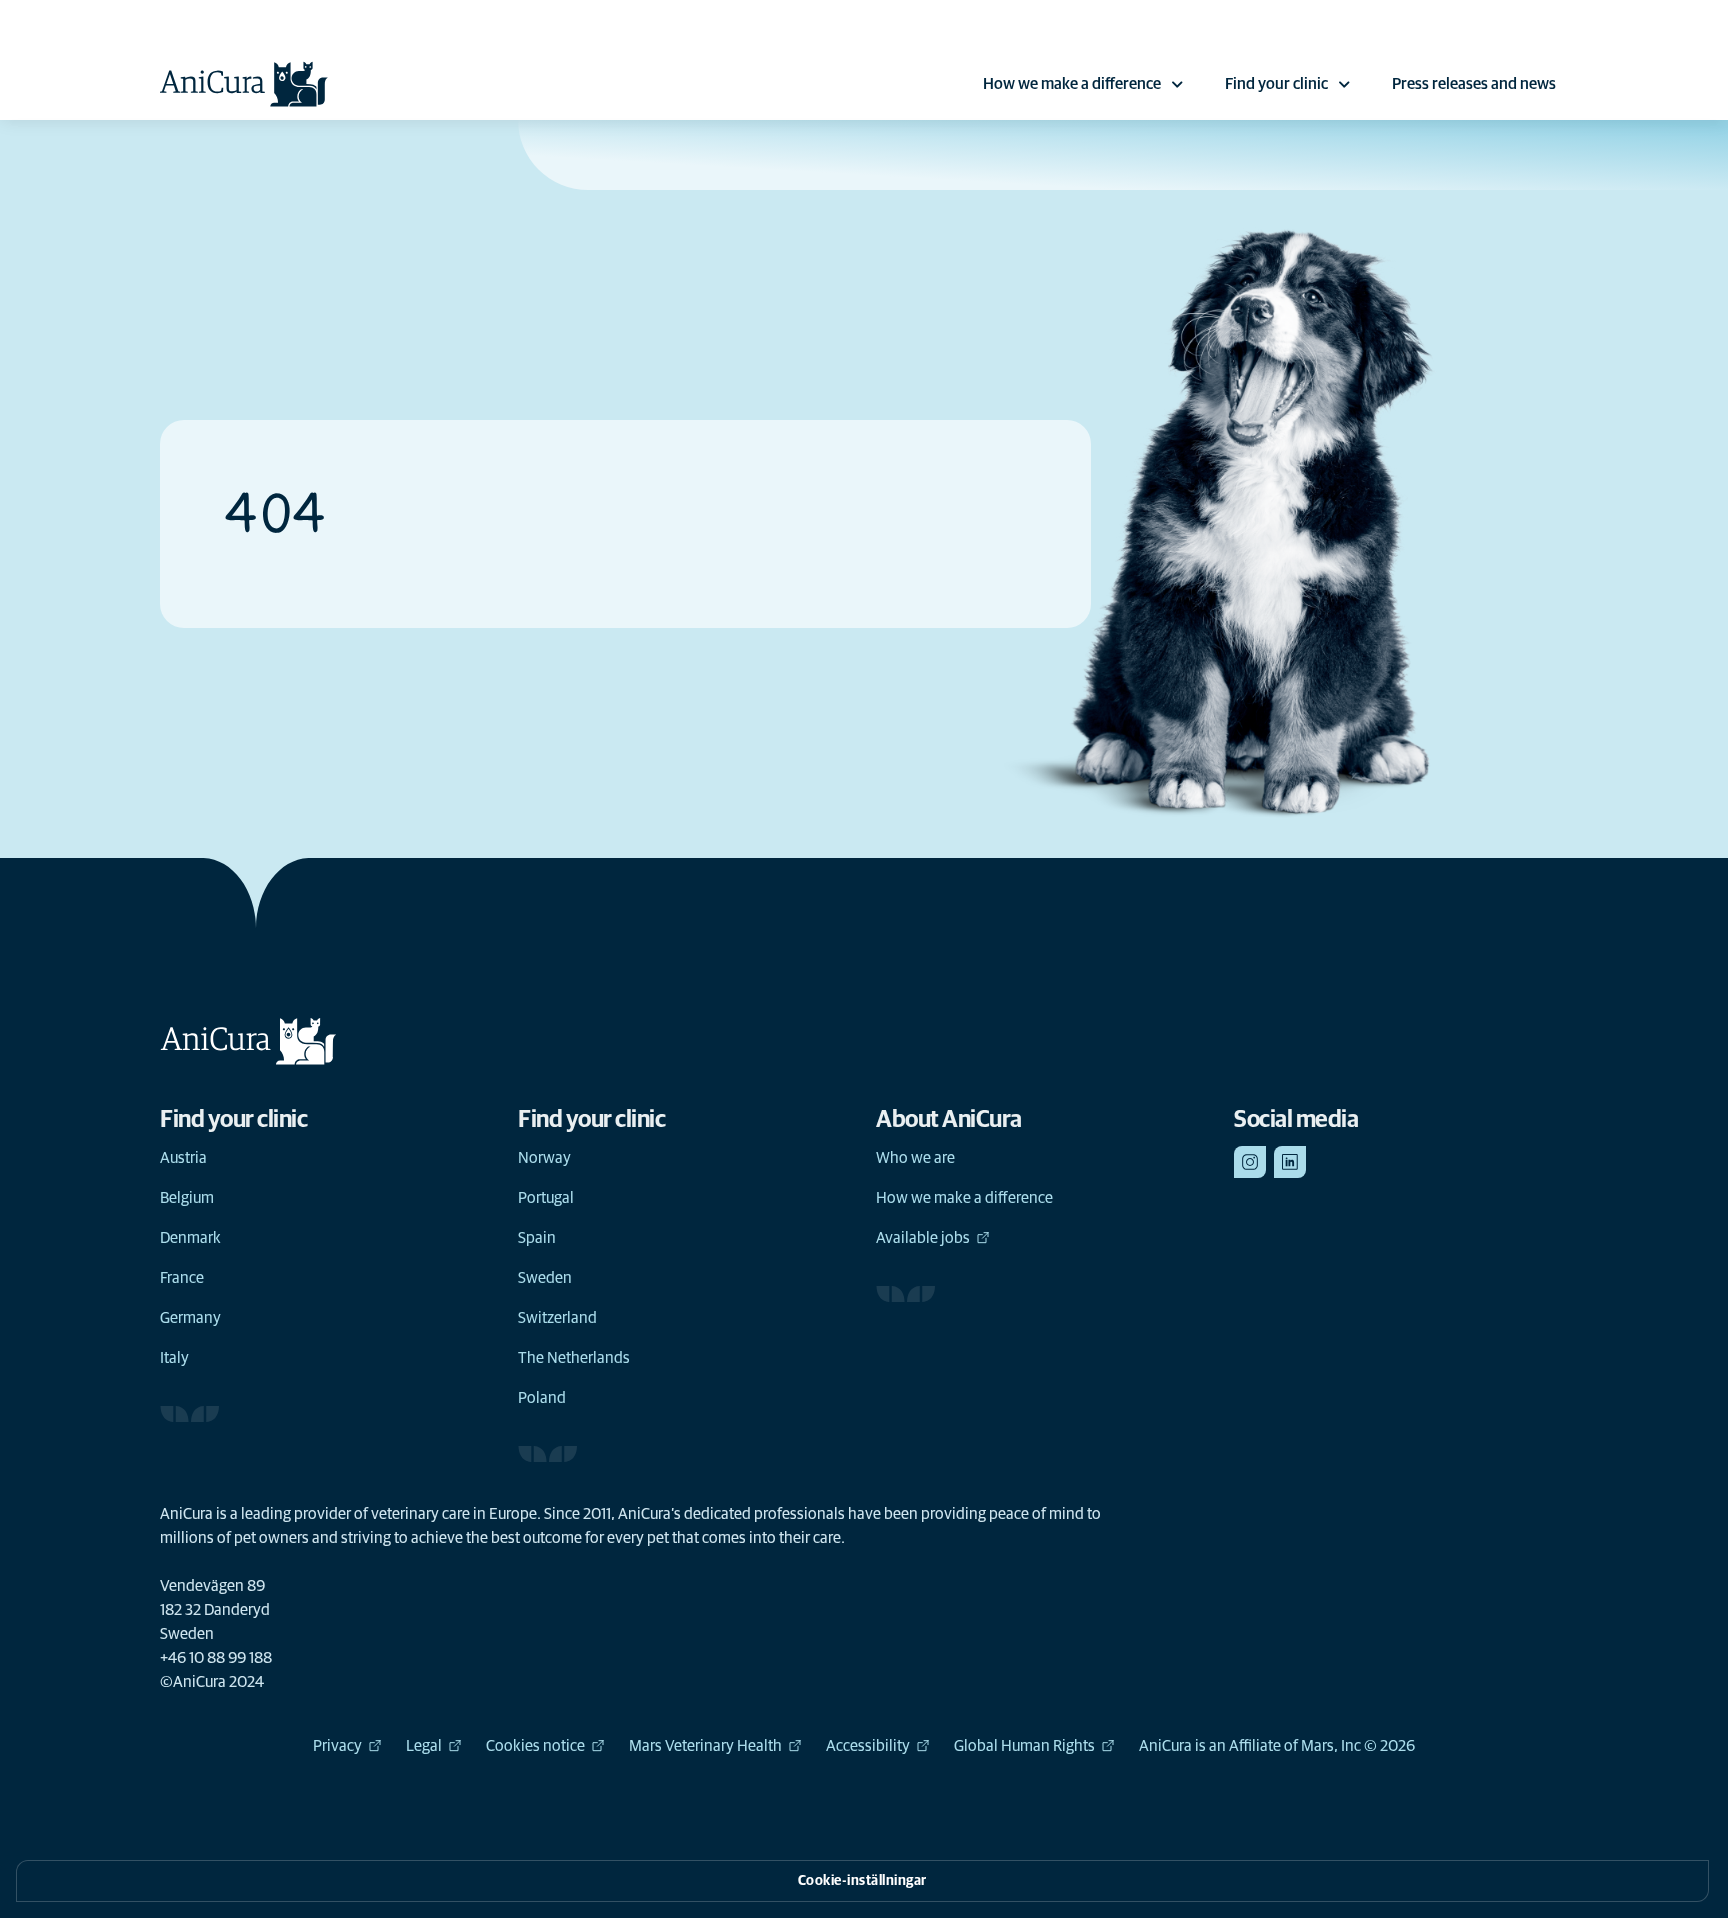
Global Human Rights (1024, 1746)
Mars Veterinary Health (705, 1746)
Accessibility (868, 1746)
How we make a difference (1072, 84)
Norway (544, 1158)
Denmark (190, 1238)
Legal (424, 1746)
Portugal (546, 1198)
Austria (183, 1158)
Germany (190, 1318)
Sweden (545, 1278)
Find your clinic (1276, 84)
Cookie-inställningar (862, 1881)
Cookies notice (535, 1746)
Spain (537, 1238)
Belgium (187, 1198)
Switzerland (557, 1318)
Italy (174, 1358)
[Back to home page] (244, 84)
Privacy (337, 1746)
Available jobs (923, 1238)
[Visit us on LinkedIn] (1290, 1162)
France (182, 1278)
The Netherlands (574, 1358)
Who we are (915, 1158)
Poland (542, 1398)
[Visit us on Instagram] (1250, 1162)
